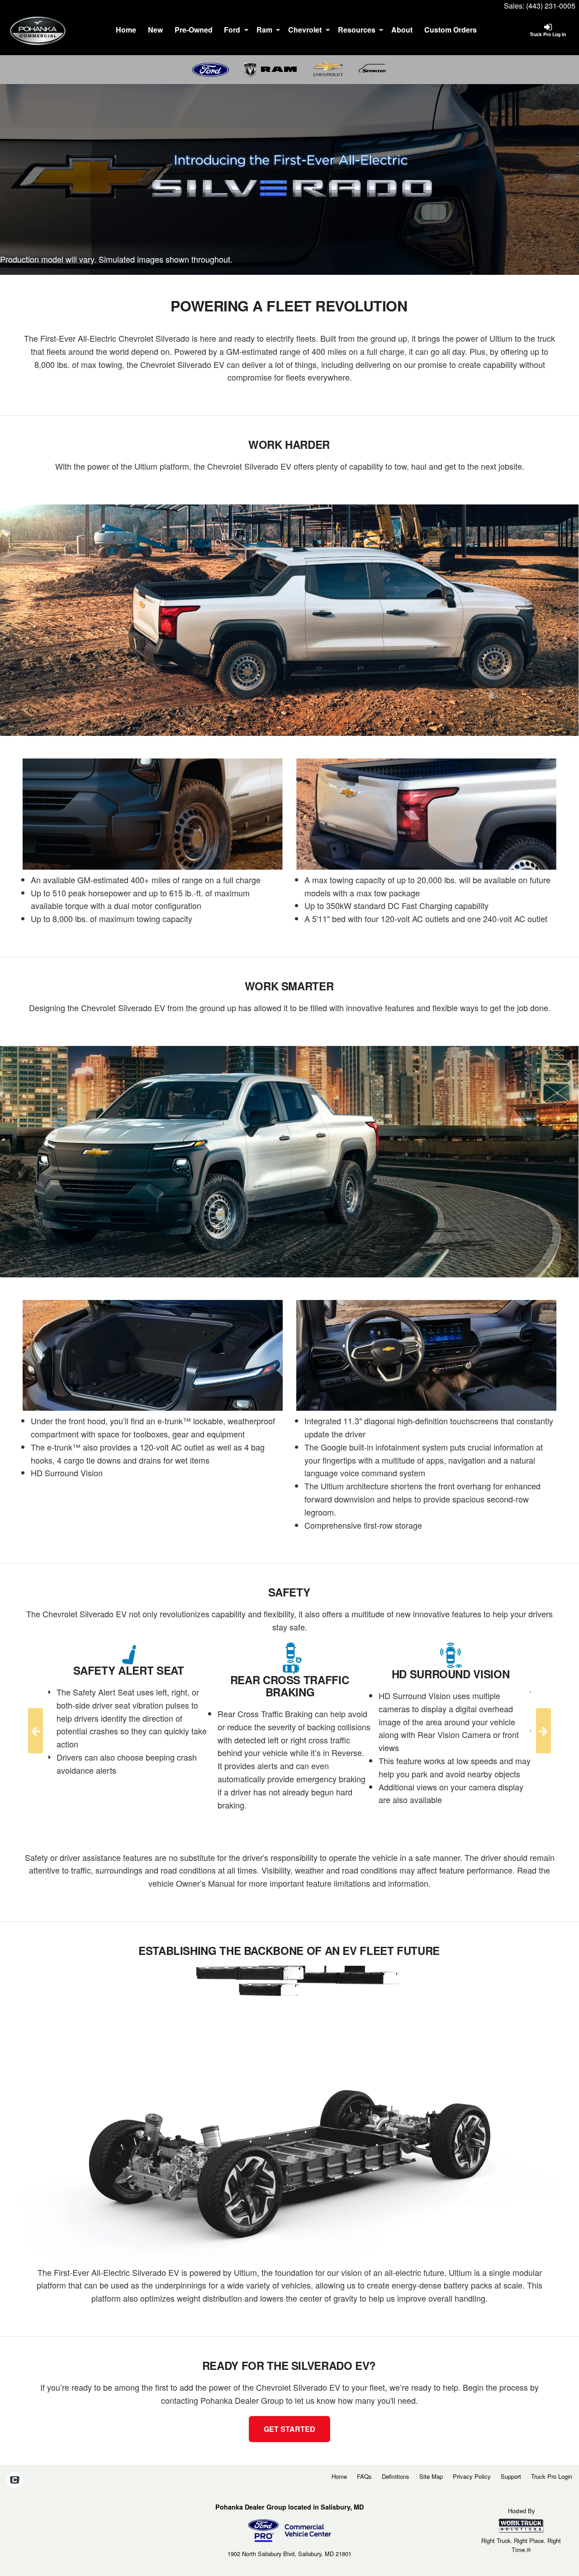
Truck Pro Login (552, 2476)
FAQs (364, 2476)
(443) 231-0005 (551, 6)
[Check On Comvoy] (15, 2480)
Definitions (396, 2476)
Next (543, 1731)
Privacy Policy (472, 2476)
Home (126, 30)
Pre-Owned (194, 30)
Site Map (431, 2476)
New (155, 30)
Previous (36, 1731)
